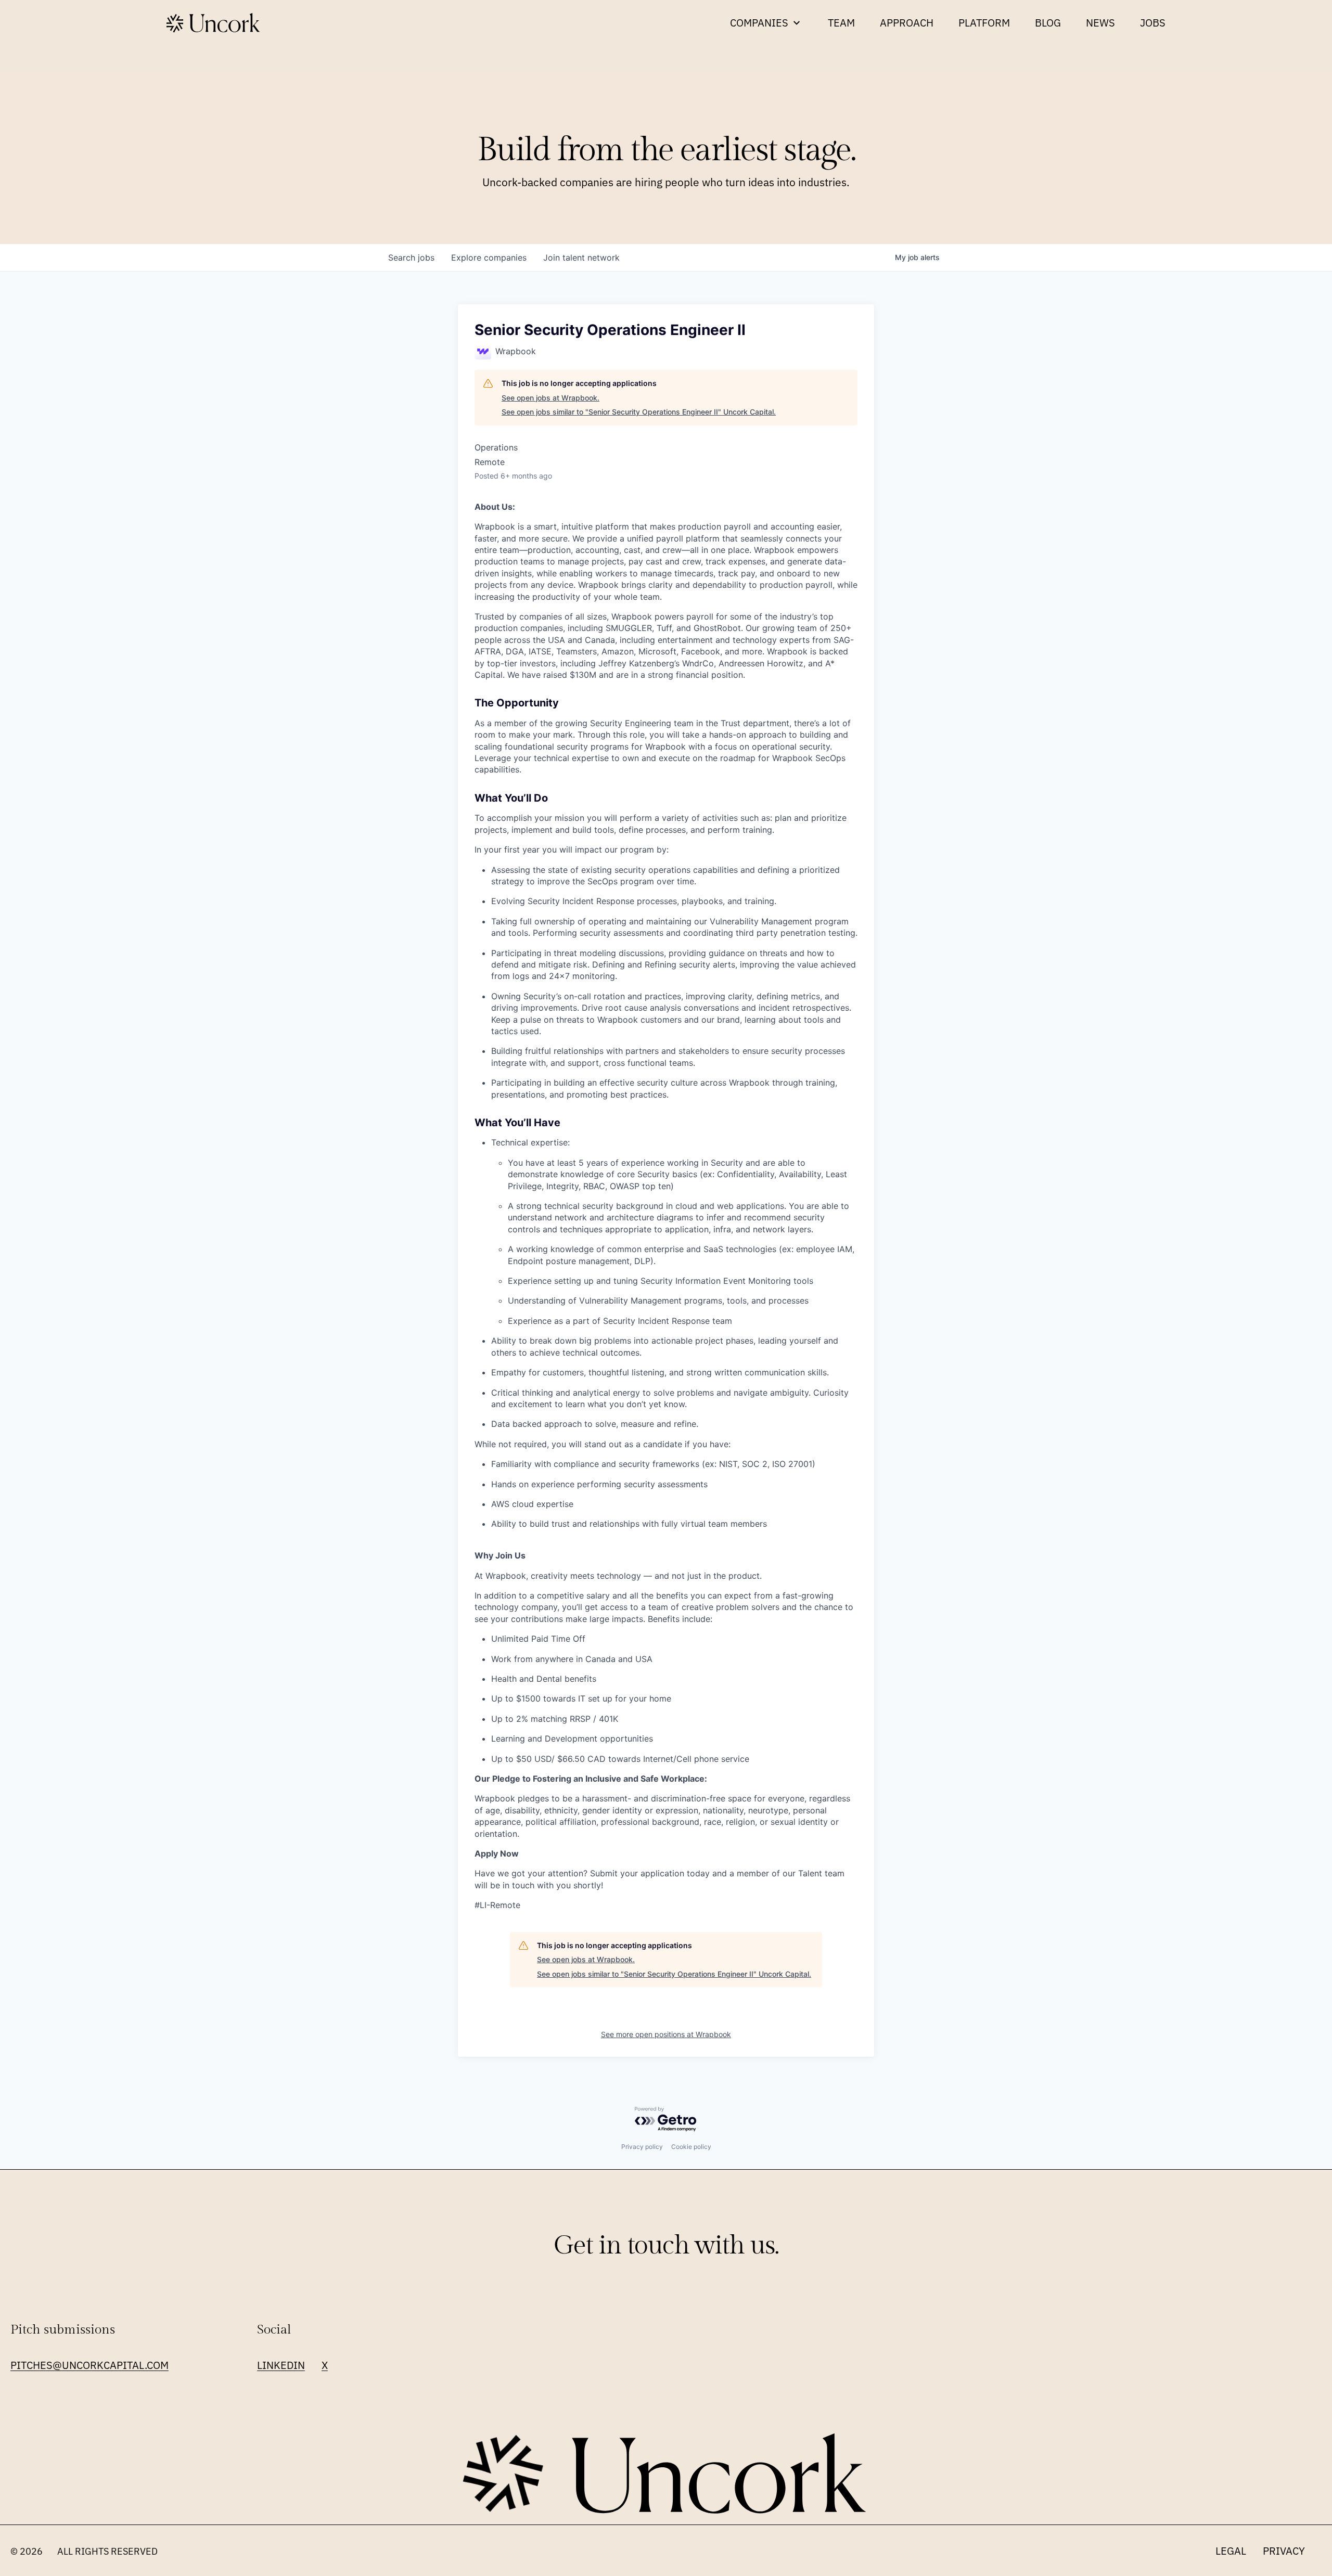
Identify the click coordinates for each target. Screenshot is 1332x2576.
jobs (411, 257)
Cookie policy (691, 2147)
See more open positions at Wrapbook (666, 2034)
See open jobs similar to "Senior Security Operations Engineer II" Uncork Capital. (639, 412)
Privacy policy (642, 2147)
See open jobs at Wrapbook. (550, 398)
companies (489, 257)
